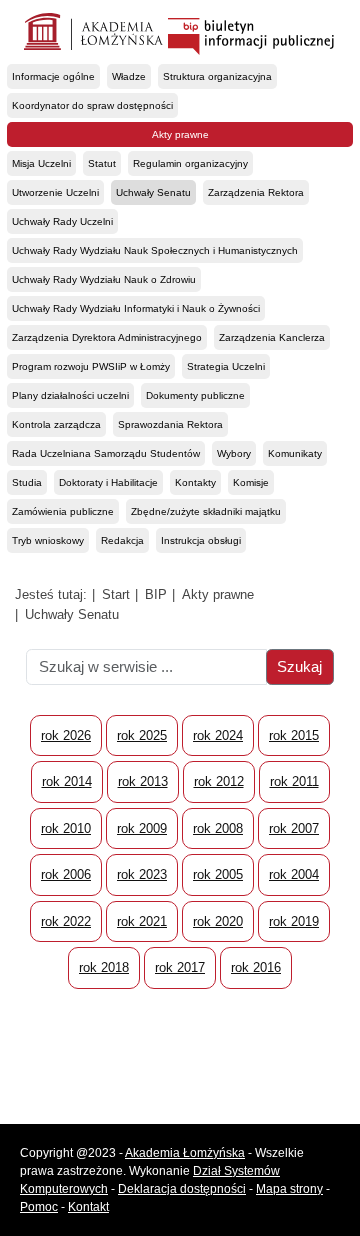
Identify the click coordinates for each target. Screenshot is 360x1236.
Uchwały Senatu (153, 192)
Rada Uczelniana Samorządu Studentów (106, 453)
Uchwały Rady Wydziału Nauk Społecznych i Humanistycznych (155, 250)
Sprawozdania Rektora (170, 424)
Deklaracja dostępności (182, 1189)
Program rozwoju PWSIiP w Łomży (91, 366)
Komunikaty (295, 453)
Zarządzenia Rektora (256, 192)
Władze (129, 76)
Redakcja (122, 540)
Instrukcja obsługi (201, 540)
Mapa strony (289, 1189)
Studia (27, 482)
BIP (156, 594)
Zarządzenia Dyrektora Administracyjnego (107, 337)
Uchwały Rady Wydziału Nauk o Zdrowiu (104, 279)
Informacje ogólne (53, 76)
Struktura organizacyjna (217, 76)
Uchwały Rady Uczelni (62, 221)
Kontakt (88, 1207)
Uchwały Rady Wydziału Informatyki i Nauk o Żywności (136, 308)
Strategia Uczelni (226, 366)
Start (116, 594)
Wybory (234, 453)
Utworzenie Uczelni (55, 192)
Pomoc (39, 1207)
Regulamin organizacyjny (190, 163)
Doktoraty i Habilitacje (108, 482)
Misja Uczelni (41, 163)
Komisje (251, 482)
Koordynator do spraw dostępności (92, 105)
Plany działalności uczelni (70, 395)
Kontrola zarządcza (56, 424)
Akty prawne (180, 134)
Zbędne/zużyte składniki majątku (206, 511)
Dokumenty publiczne (195, 395)
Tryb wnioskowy (48, 540)
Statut (102, 163)
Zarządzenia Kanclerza (272, 337)
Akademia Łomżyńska (185, 1153)
